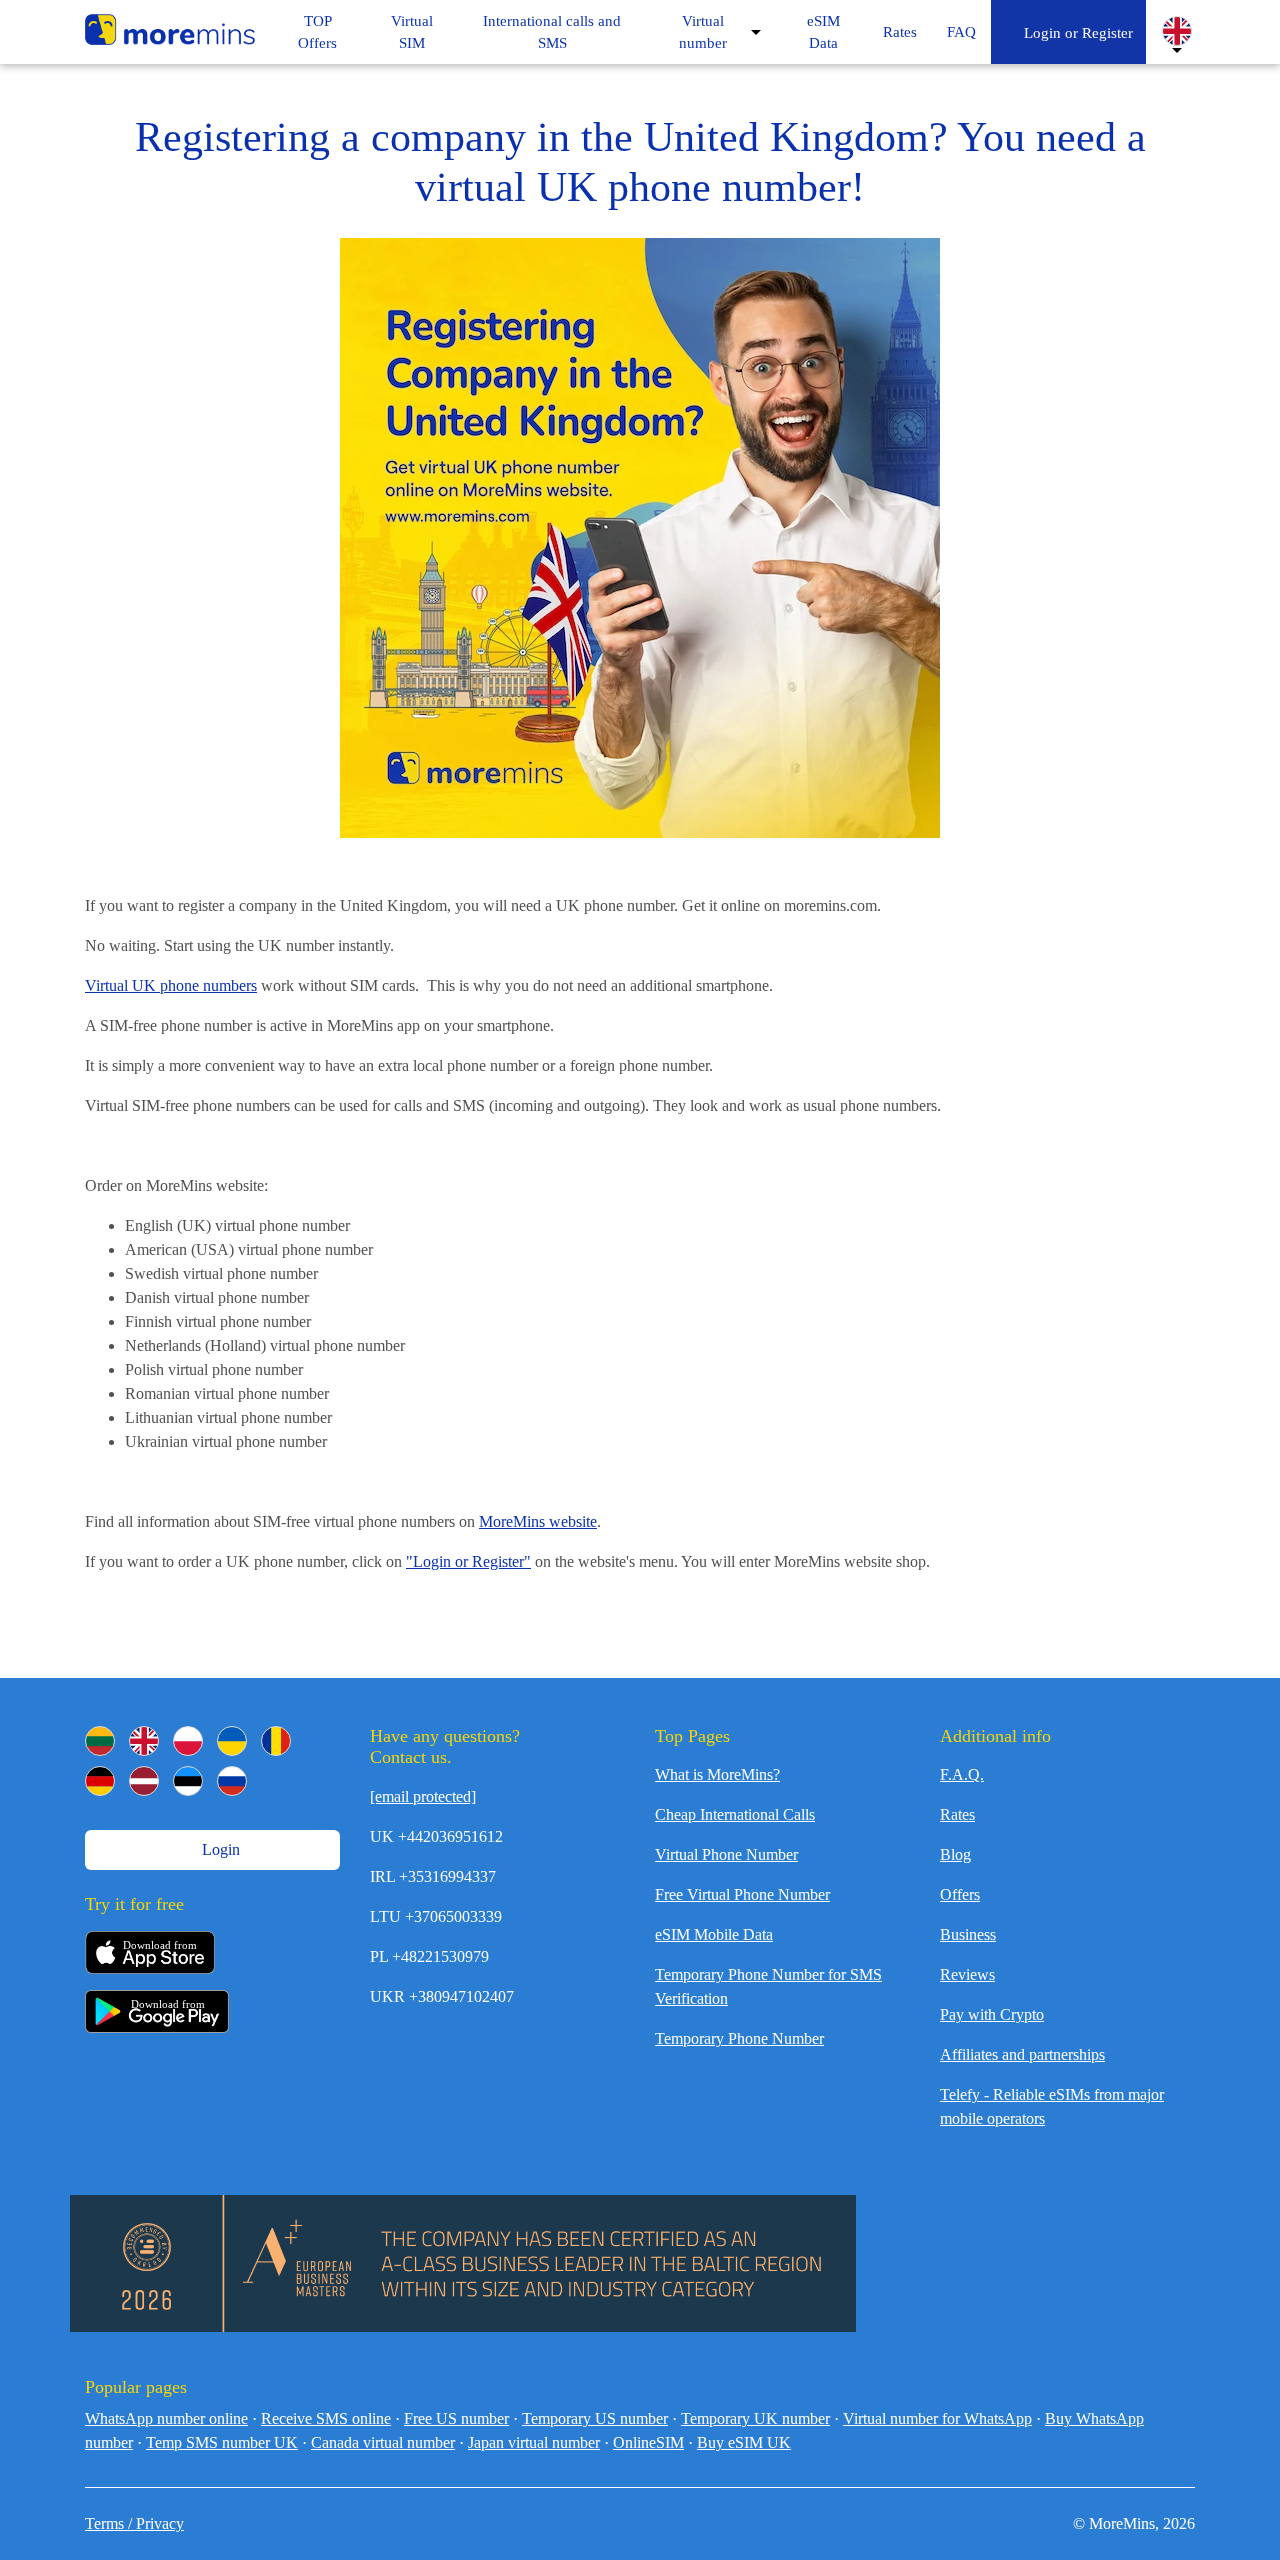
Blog (955, 1854)
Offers (960, 1894)
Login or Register (1074, 33)
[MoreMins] (170, 32)
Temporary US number (595, 2418)
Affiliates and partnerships (1022, 2054)
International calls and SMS (552, 32)
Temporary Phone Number (739, 2038)
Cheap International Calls (735, 1814)
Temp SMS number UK (222, 2442)
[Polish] (188, 1741)
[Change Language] (1177, 31)
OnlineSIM (648, 2442)
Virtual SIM (412, 32)
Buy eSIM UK (744, 2442)
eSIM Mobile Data (714, 1934)
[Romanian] (276, 1741)
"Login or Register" (468, 1561)
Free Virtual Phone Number (742, 1894)
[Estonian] (188, 1781)
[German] (100, 1781)
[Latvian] (144, 1781)
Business (968, 1934)
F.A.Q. (962, 1774)
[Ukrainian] (232, 1741)
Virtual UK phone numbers (171, 985)
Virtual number (703, 32)
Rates (900, 32)
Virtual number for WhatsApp (937, 2418)
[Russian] (232, 1781)
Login (219, 1849)
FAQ (961, 32)
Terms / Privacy (134, 2523)
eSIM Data (823, 32)
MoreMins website (538, 1521)
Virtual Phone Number (726, 1854)
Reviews (967, 1974)
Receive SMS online (326, 2418)
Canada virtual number (383, 2442)
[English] (144, 1741)
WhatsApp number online (166, 2418)
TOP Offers (317, 32)
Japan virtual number (534, 2442)
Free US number (456, 2418)
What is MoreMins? (717, 1774)
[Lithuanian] (100, 1741)
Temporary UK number (755, 2418)
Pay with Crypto (992, 2014)
